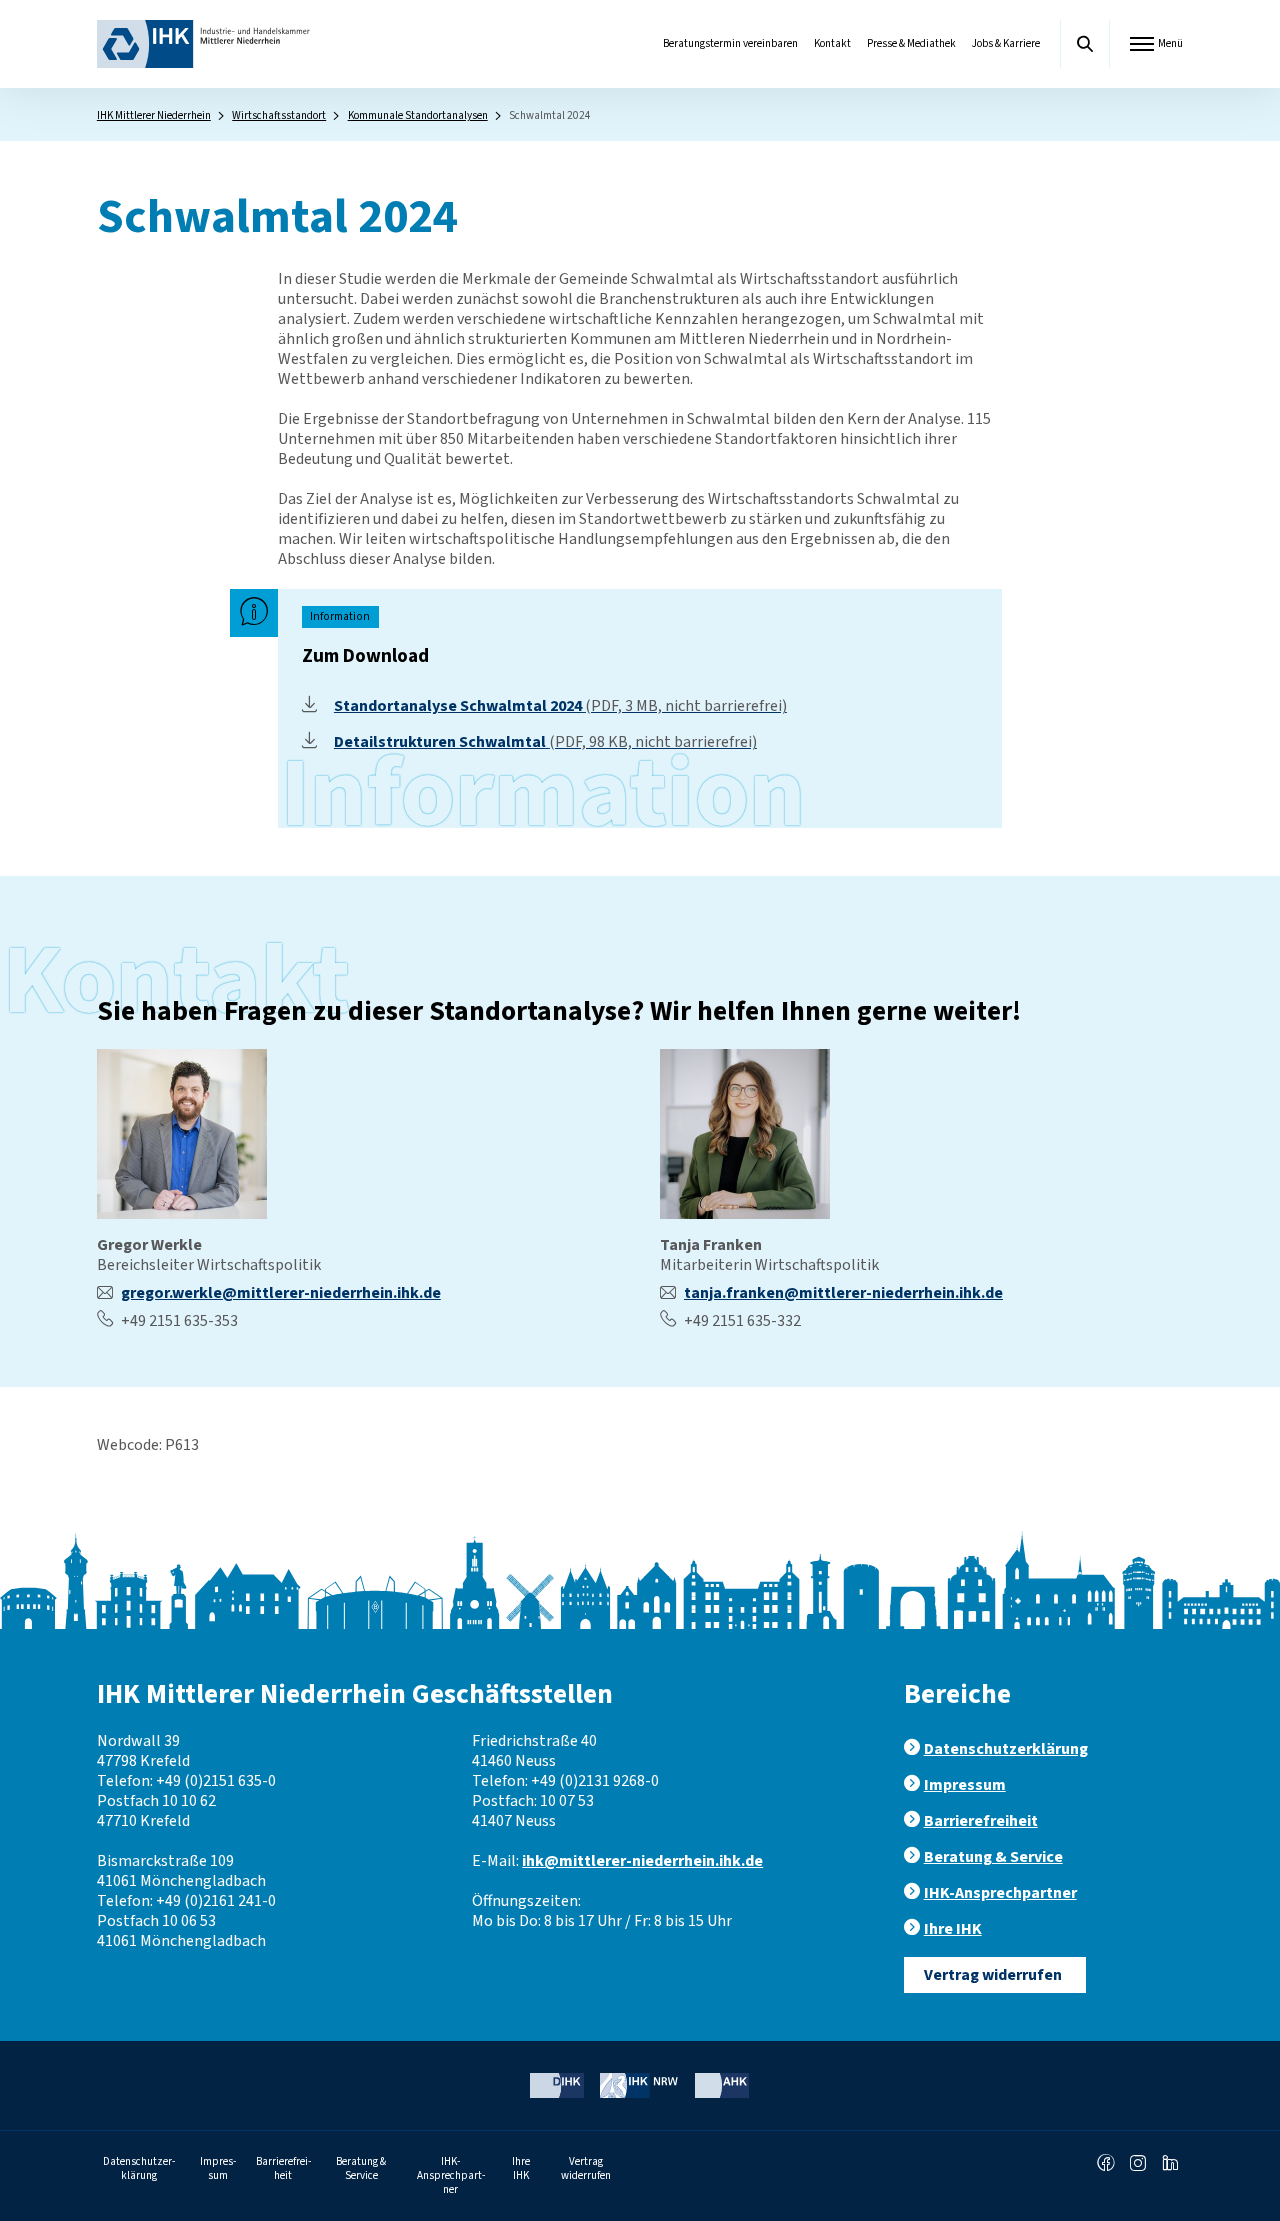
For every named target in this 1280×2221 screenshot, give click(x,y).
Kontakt (832, 43)
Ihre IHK (953, 1929)
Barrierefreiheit (981, 1821)
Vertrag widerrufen (993, 1975)
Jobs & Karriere (1006, 43)
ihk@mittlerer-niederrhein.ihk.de (642, 1861)
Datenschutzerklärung (1006, 1749)
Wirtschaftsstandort (279, 115)
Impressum (965, 1785)
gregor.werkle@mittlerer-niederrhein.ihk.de (281, 1293)
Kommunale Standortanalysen (418, 115)
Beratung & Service (993, 1857)
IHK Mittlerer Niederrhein (154, 115)
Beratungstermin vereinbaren (730, 43)
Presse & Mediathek (911, 43)
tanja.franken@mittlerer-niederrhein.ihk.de (843, 1293)
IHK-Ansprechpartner (1000, 1893)
